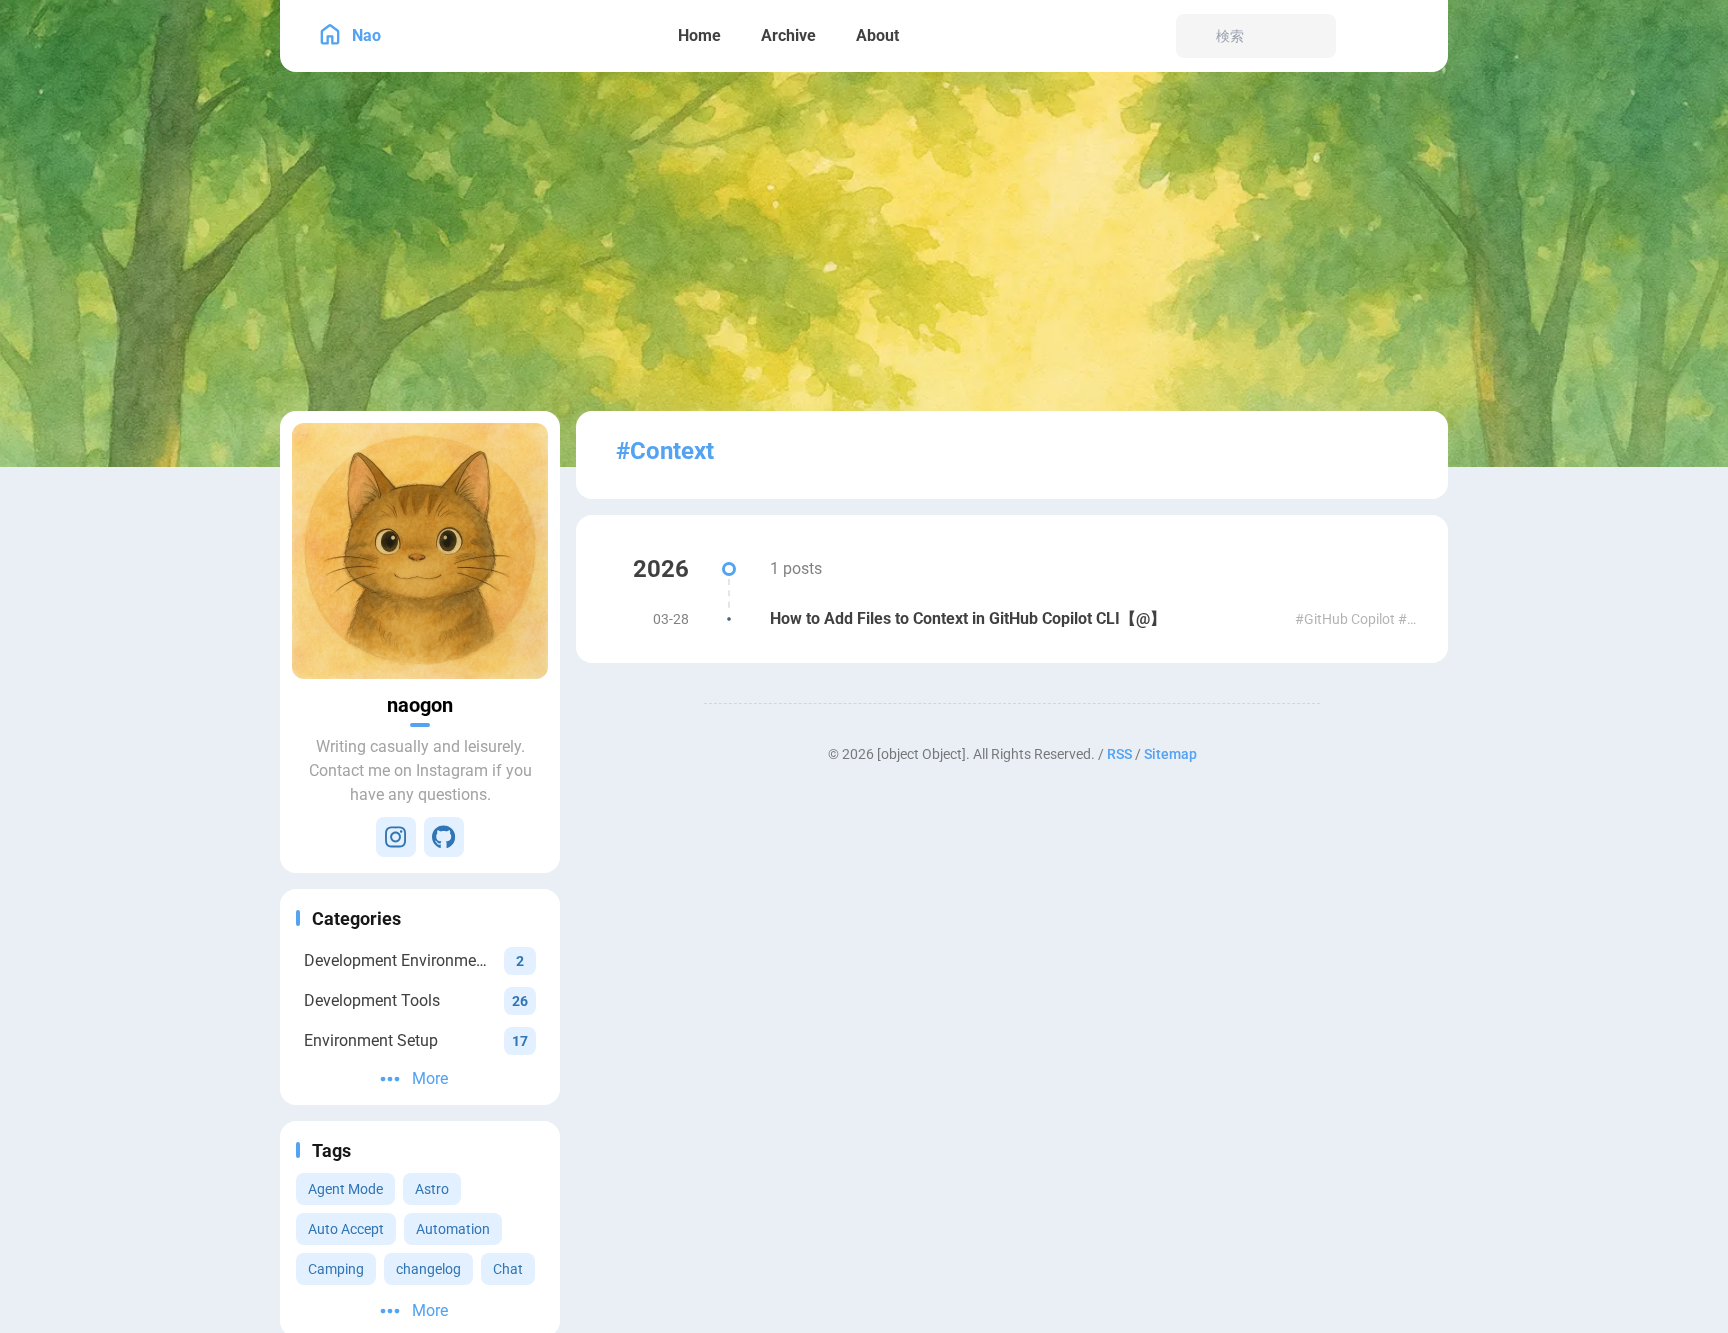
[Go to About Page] (420, 551)
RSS (1119, 754)
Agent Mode (345, 1189)
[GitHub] (444, 837)
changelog (428, 1269)
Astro (432, 1189)
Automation (453, 1229)
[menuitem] (1366, 36)
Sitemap (1170, 754)
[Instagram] (396, 837)
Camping (336, 1269)
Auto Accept (346, 1229)
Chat (508, 1269)
